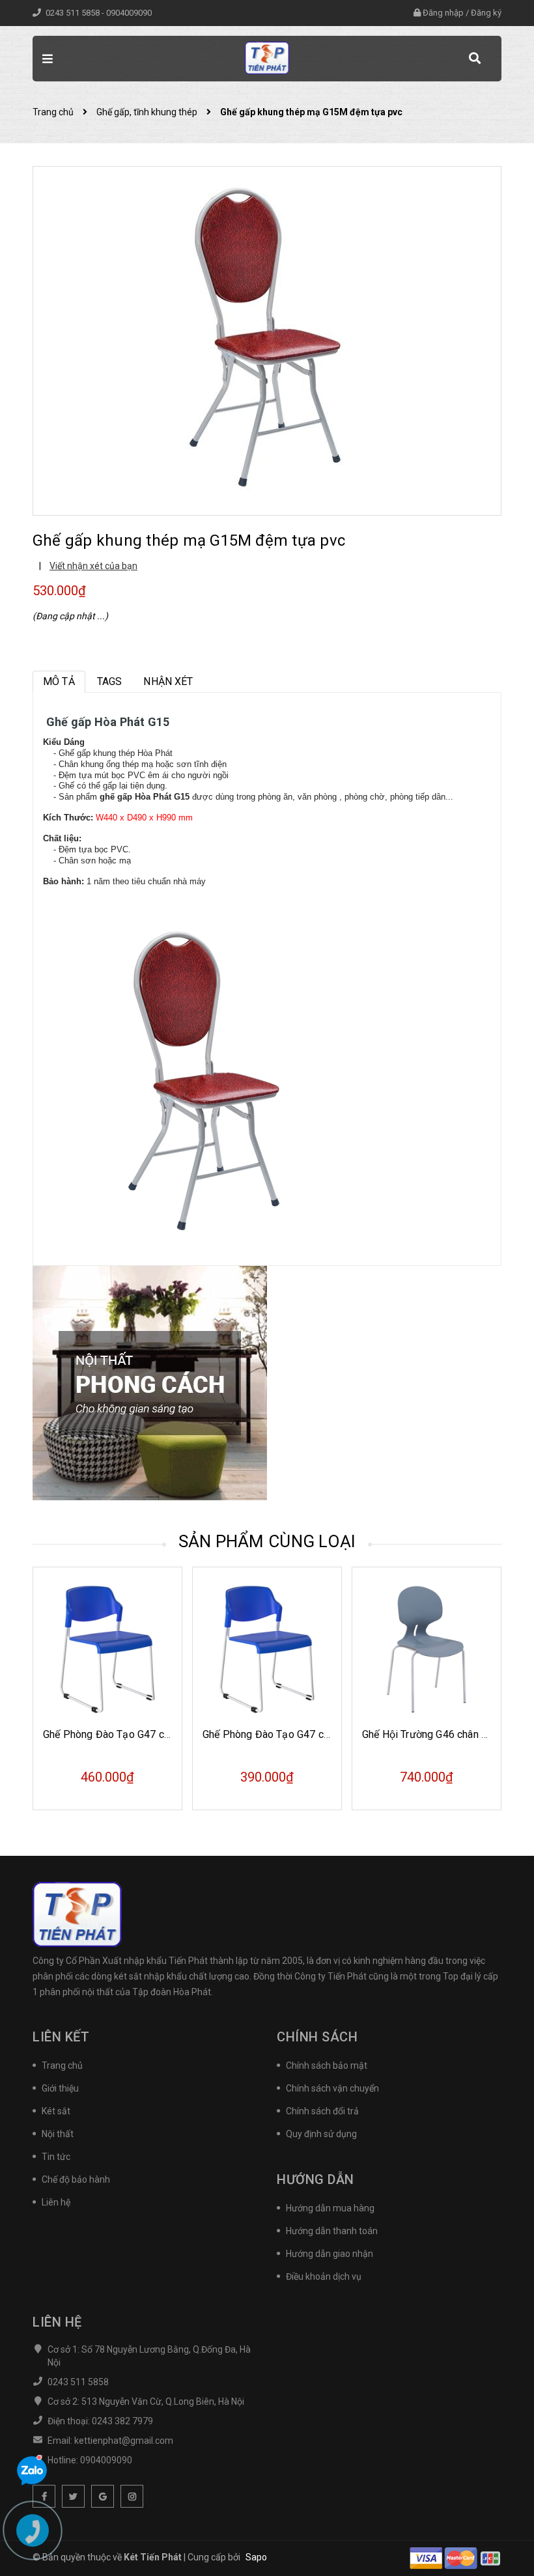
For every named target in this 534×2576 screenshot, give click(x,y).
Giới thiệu (60, 2088)
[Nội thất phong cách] (150, 1382)
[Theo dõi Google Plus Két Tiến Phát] (103, 2496)
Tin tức (56, 2157)
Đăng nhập (443, 13)
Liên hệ (56, 2202)
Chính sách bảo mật (327, 2065)
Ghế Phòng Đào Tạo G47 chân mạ (120, 1734)
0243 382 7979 (122, 2421)
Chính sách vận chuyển (332, 2088)
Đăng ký (486, 13)
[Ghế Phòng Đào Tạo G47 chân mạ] (107, 1649)
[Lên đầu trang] (501, 2534)
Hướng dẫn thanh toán (332, 2231)
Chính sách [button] (317, 2037)
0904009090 (129, 13)
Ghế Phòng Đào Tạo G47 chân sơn (281, 1734)
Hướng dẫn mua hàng (330, 2208)
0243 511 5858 (74, 13)
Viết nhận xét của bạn (93, 566)
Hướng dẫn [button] (316, 2179)
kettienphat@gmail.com (124, 2441)
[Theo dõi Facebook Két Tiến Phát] (44, 2496)
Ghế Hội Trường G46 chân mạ (429, 1734)
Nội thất (58, 2134)
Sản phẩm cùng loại (267, 1541)
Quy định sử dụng (321, 2134)
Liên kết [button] (61, 2037)
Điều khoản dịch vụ (324, 2276)
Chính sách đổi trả (322, 2111)
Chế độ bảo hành (76, 2179)
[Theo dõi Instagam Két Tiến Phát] (132, 2496)
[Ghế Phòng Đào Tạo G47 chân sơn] (267, 1649)
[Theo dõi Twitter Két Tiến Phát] (73, 2496)
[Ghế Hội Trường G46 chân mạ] (427, 1649)
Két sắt (56, 2111)
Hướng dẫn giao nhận (330, 2254)
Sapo (256, 2557)
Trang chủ (62, 2065)
